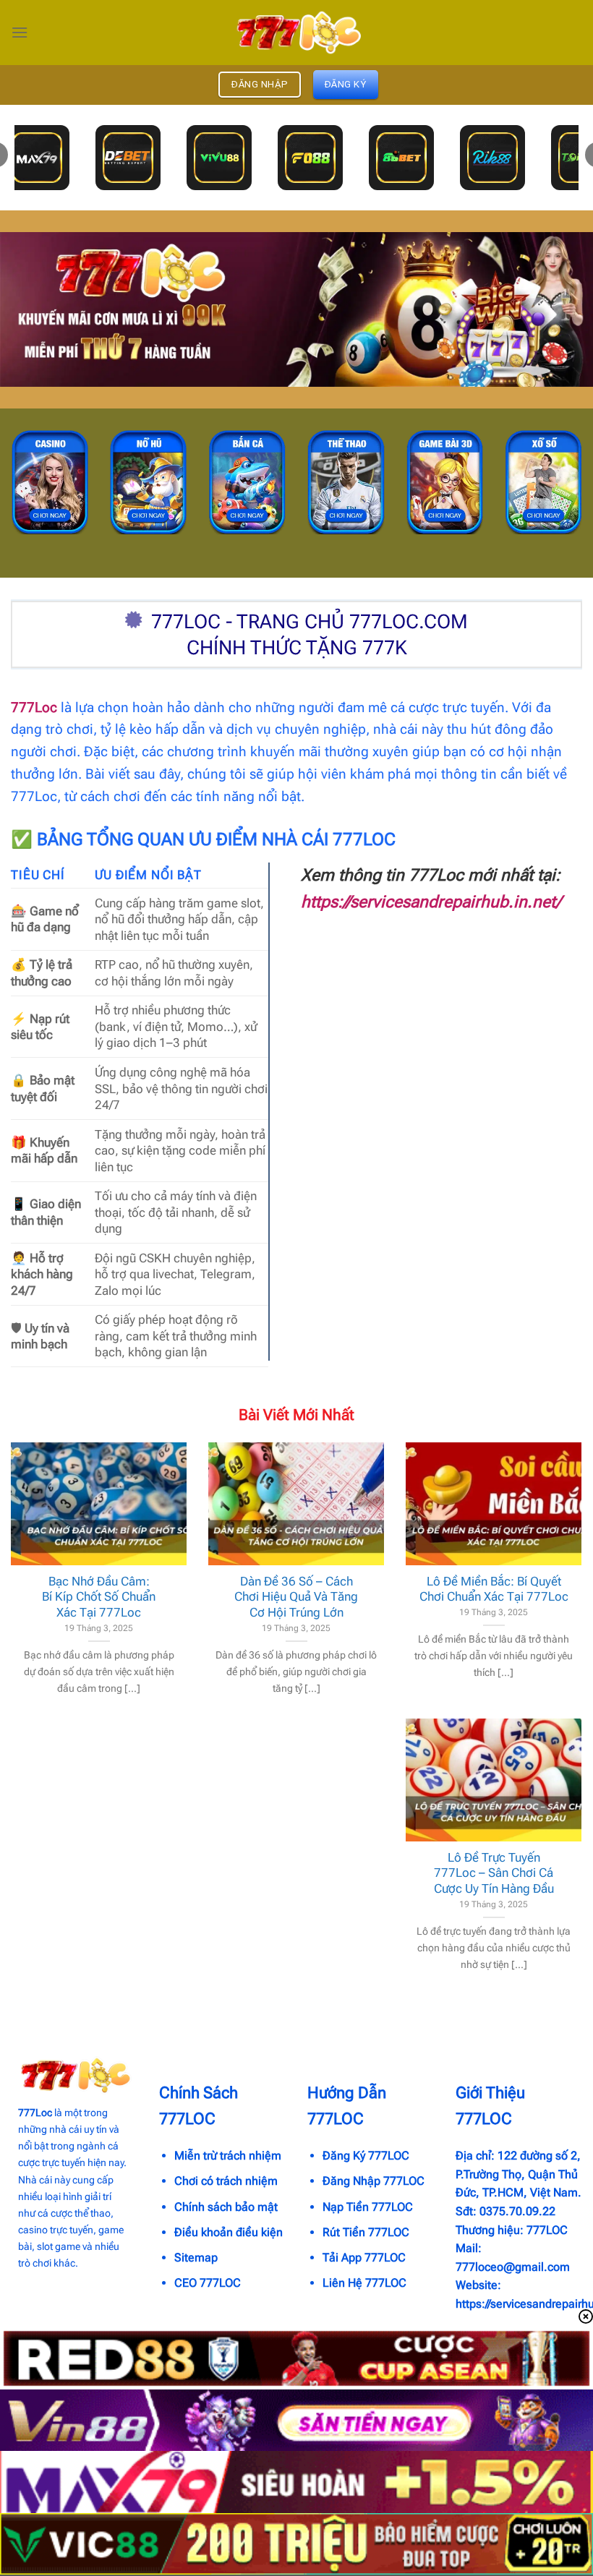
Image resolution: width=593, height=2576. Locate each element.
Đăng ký (346, 84)
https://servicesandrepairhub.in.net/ (431, 902)
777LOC (547, 2230)
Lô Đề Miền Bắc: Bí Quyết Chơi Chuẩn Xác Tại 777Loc (494, 1589)
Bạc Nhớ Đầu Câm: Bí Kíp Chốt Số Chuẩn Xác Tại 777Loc (99, 1597)
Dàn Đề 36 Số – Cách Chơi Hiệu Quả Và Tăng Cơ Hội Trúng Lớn (296, 1597)
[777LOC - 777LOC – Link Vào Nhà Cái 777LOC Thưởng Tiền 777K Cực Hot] (296, 33)
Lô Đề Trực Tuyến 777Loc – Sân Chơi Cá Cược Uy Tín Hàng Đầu (494, 1873)
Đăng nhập (260, 84)
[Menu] (20, 32)
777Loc (34, 707)
